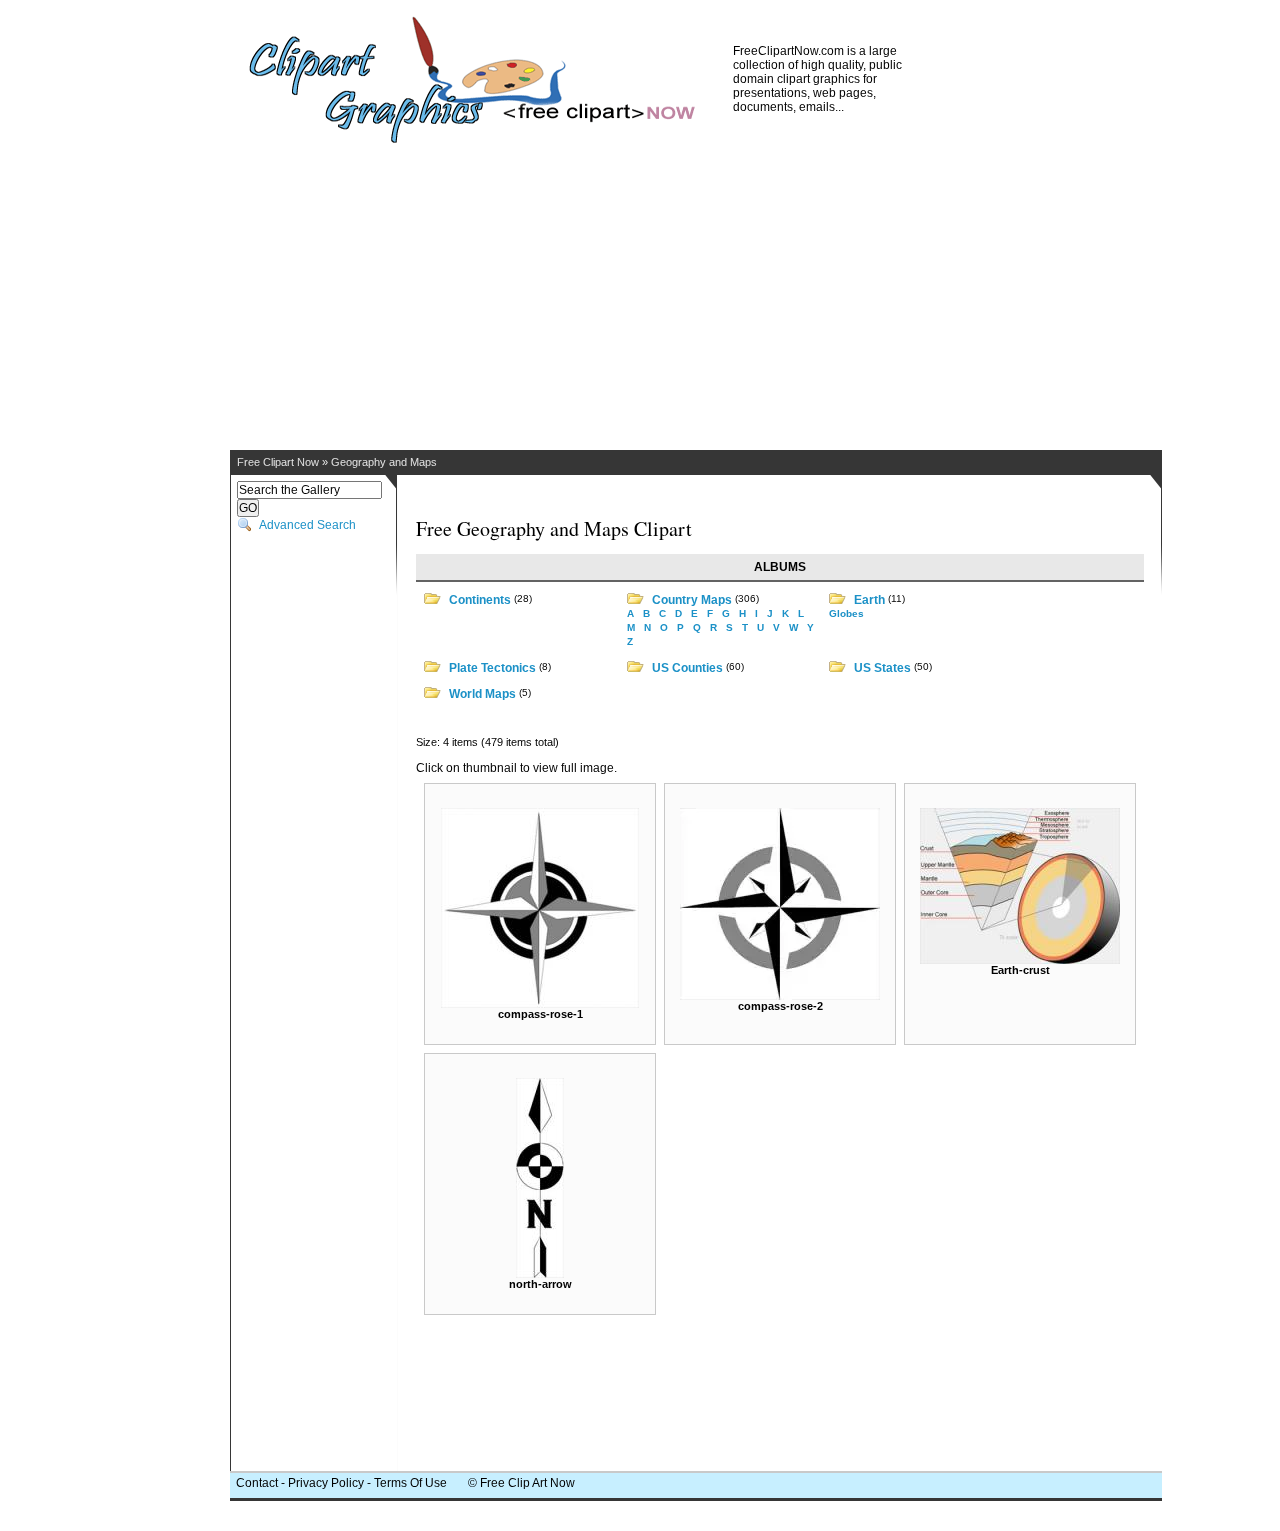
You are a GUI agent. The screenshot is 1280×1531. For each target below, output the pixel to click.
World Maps (482, 694)
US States (882, 668)
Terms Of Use (410, 1483)
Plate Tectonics (492, 668)
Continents (480, 600)
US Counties (687, 668)
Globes (846, 613)
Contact (257, 1483)
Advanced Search (307, 525)
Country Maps (692, 600)
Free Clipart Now (278, 462)
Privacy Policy (326, 1483)
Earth (869, 600)
